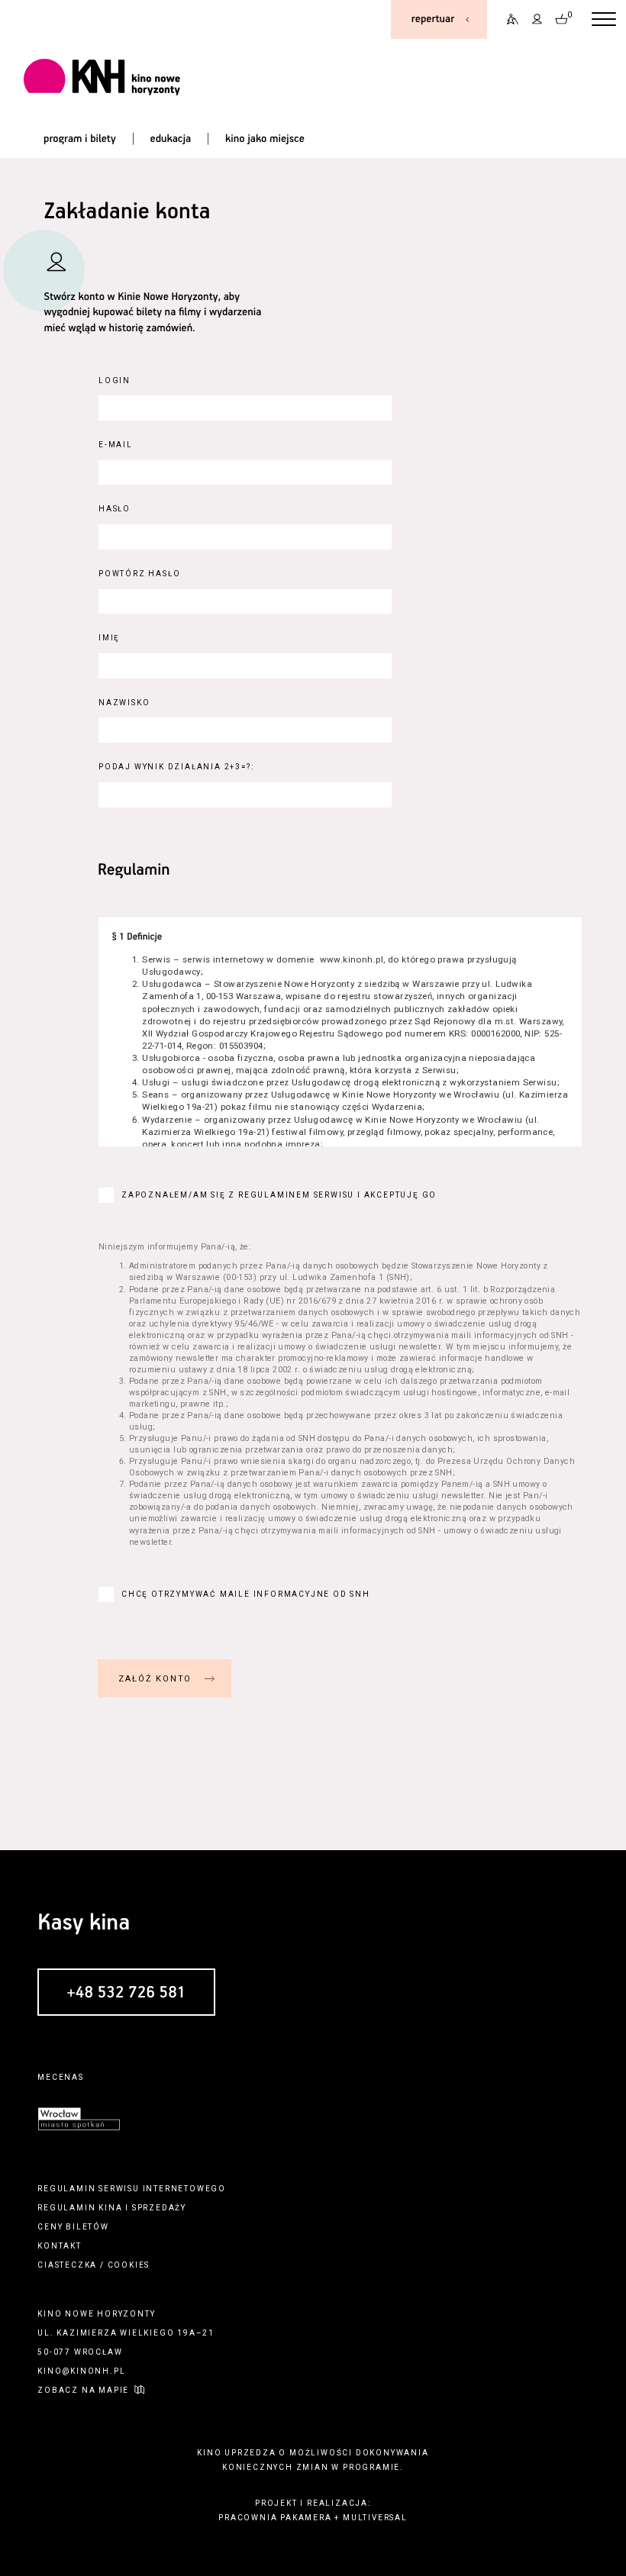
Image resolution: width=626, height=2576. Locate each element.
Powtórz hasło (139, 574)
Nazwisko (124, 703)
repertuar (433, 19)
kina (110, 2208)
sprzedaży (159, 2208)
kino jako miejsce (265, 139)
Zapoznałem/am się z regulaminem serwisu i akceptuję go (279, 1195)
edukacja (171, 139)
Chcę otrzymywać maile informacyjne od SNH (246, 1594)
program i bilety (80, 139)
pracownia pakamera (275, 2518)
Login (115, 380)
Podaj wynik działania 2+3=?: (176, 767)
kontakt (60, 2246)
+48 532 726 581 (126, 1993)
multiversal (375, 2518)
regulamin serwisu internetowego (132, 2189)
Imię (109, 638)
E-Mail (116, 445)
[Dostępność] (508, 19)
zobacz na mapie (83, 2390)
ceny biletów (73, 2227)
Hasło (115, 509)
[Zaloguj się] (537, 19)
